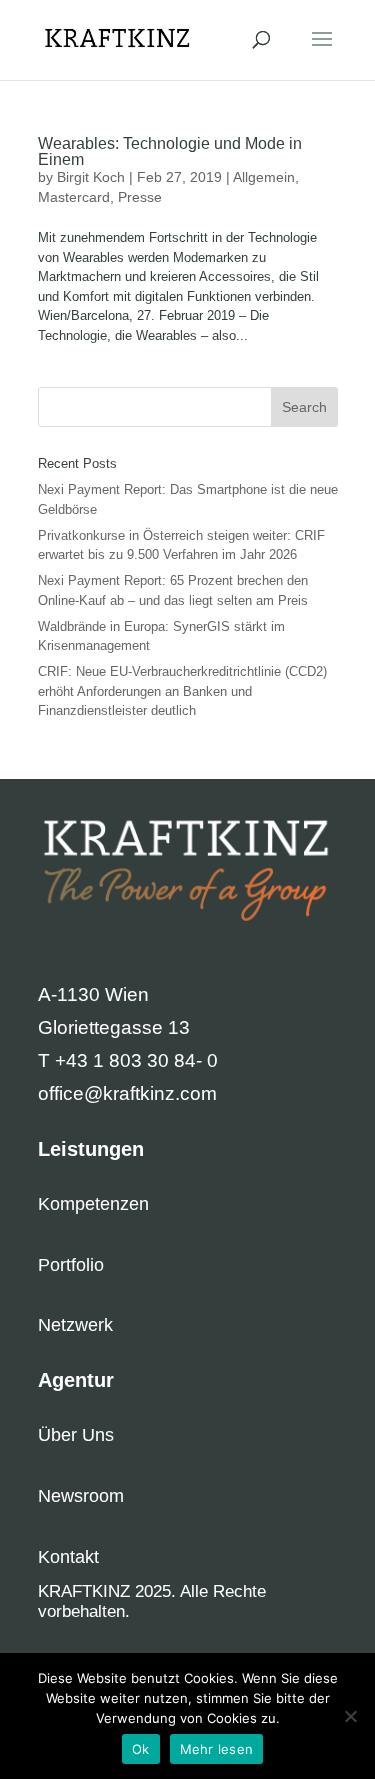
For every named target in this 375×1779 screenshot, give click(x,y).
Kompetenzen (93, 1204)
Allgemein (264, 177)
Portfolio (71, 1265)
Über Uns (76, 1435)
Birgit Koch (91, 177)
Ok (141, 1749)
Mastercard (74, 197)
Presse (140, 197)
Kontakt (68, 1557)
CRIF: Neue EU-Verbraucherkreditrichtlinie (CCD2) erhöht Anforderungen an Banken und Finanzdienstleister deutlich (182, 691)
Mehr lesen (217, 1749)
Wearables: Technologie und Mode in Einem (170, 151)
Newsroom (81, 1496)
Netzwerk (75, 1325)
